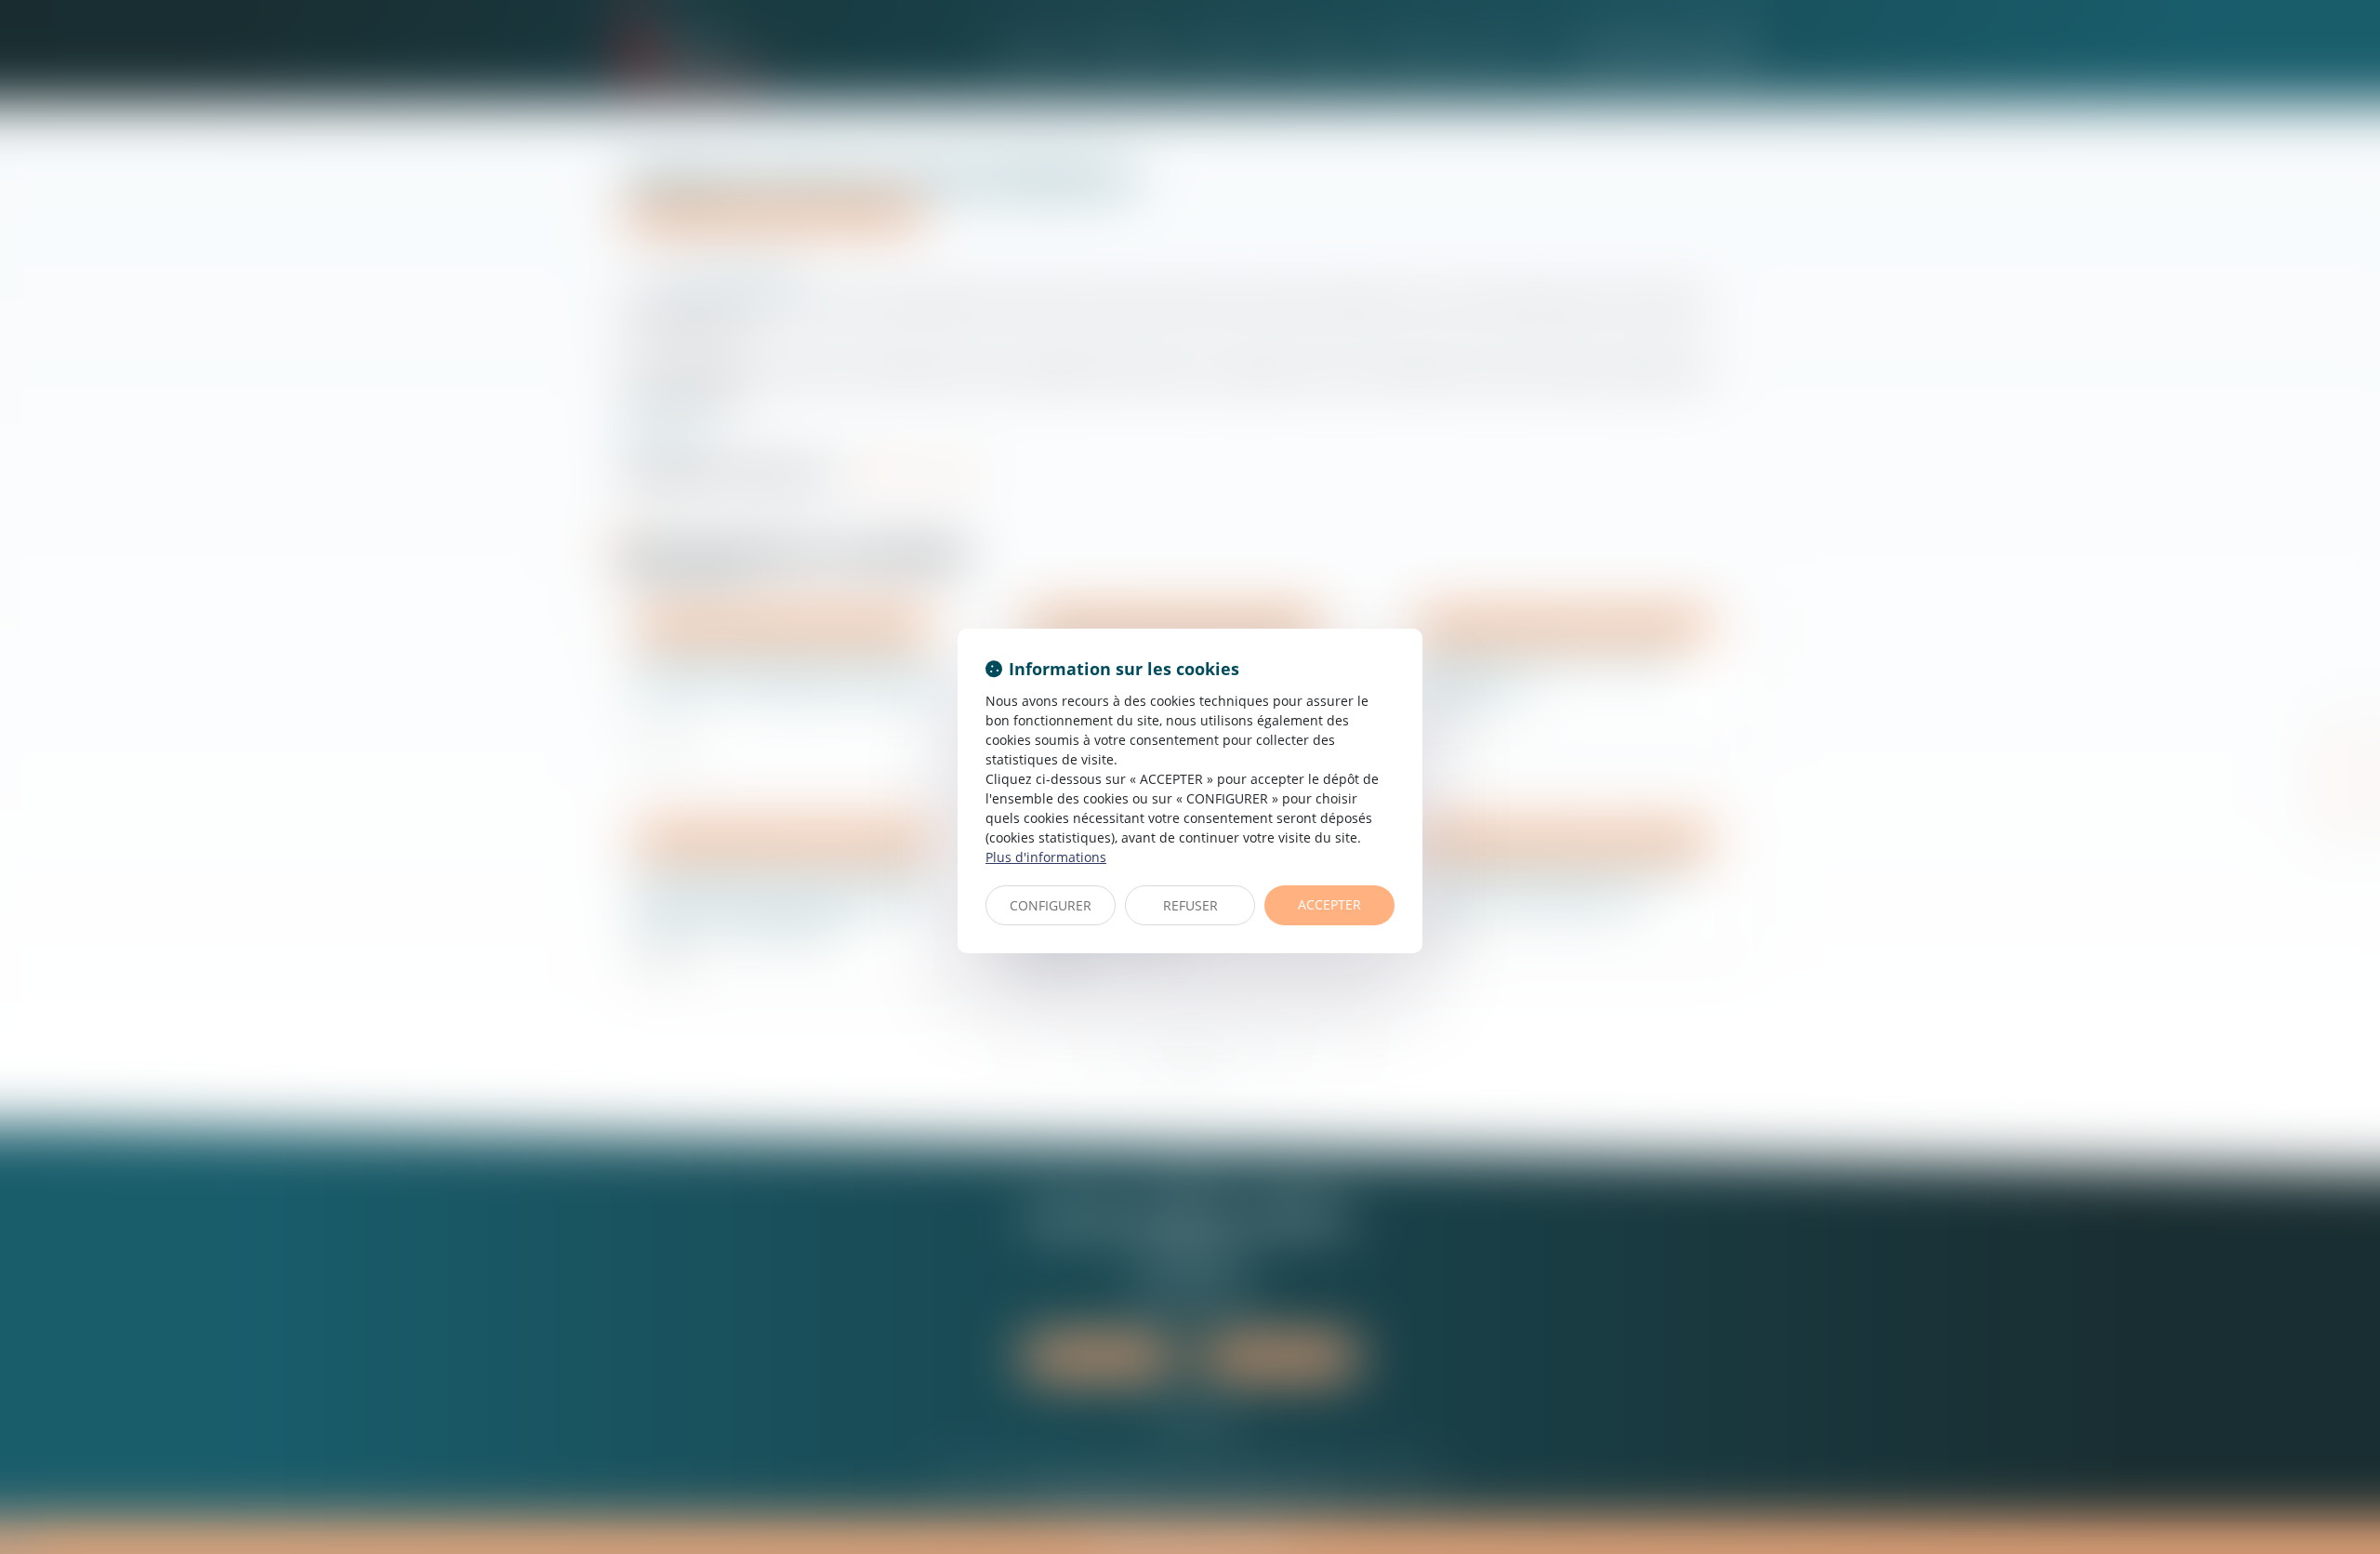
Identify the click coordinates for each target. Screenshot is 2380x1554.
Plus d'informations (1046, 857)
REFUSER (1190, 905)
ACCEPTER (1329, 904)
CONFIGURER (1051, 905)
